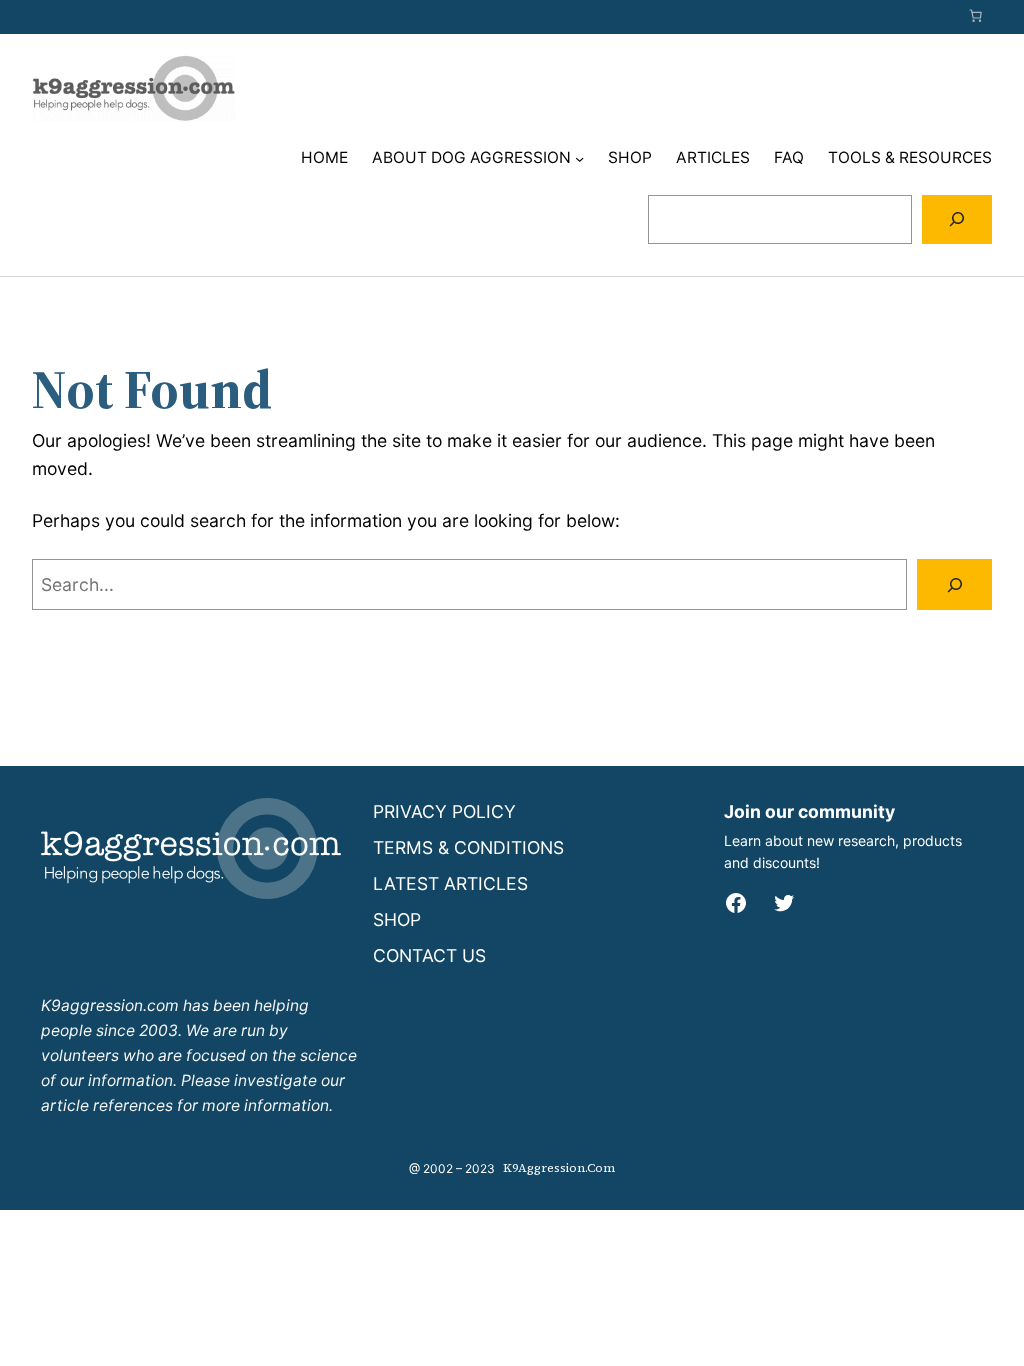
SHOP (397, 919)
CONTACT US (429, 955)
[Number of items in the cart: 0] (976, 16)
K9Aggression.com (559, 1168)
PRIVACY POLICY (444, 811)
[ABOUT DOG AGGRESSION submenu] (579, 158)
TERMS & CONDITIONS (468, 847)
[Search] (957, 219)
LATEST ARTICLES (450, 883)
